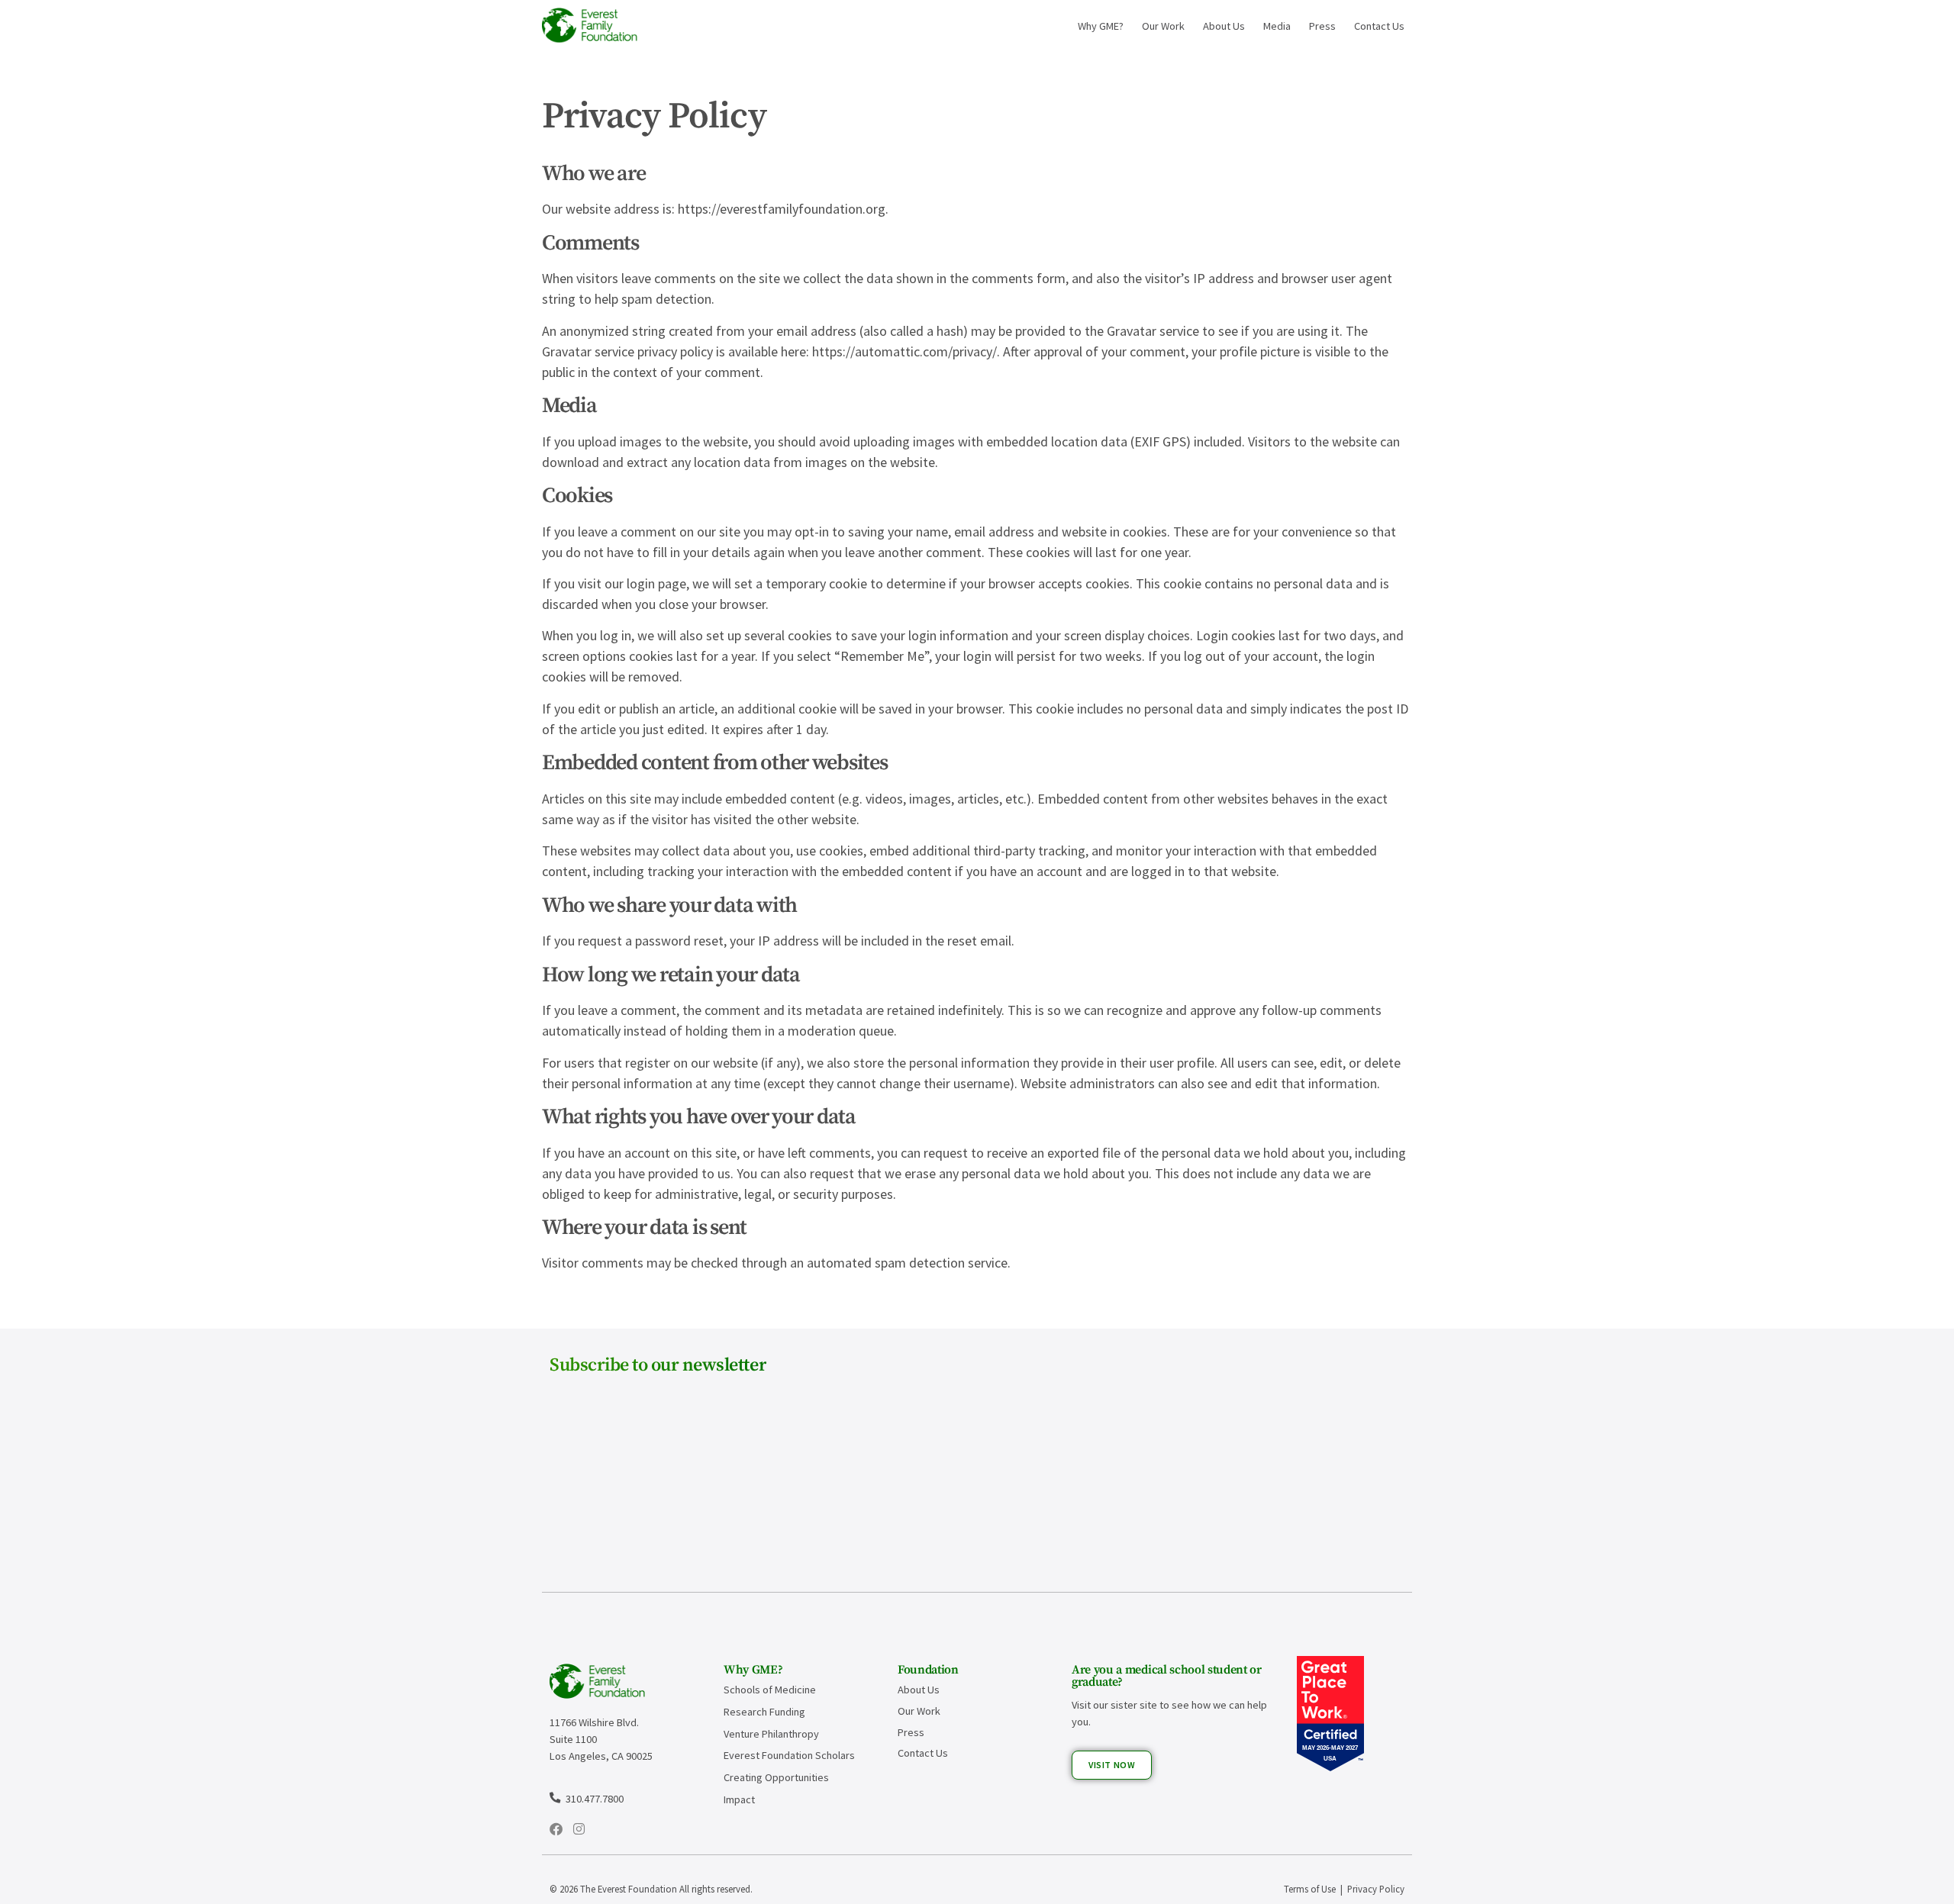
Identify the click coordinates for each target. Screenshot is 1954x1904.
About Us (1224, 26)
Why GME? (1101, 26)
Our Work (1163, 26)
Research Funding (764, 1712)
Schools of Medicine (770, 1690)
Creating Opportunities (776, 1777)
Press (1322, 26)
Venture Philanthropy (771, 1734)
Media (1277, 26)
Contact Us (1379, 26)
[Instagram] (579, 1829)
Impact (739, 1799)
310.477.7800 (595, 1799)
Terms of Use (1310, 1889)
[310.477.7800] (555, 1797)
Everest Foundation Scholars (789, 1755)
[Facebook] (556, 1829)
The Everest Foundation (629, 1889)
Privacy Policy (1376, 1889)
